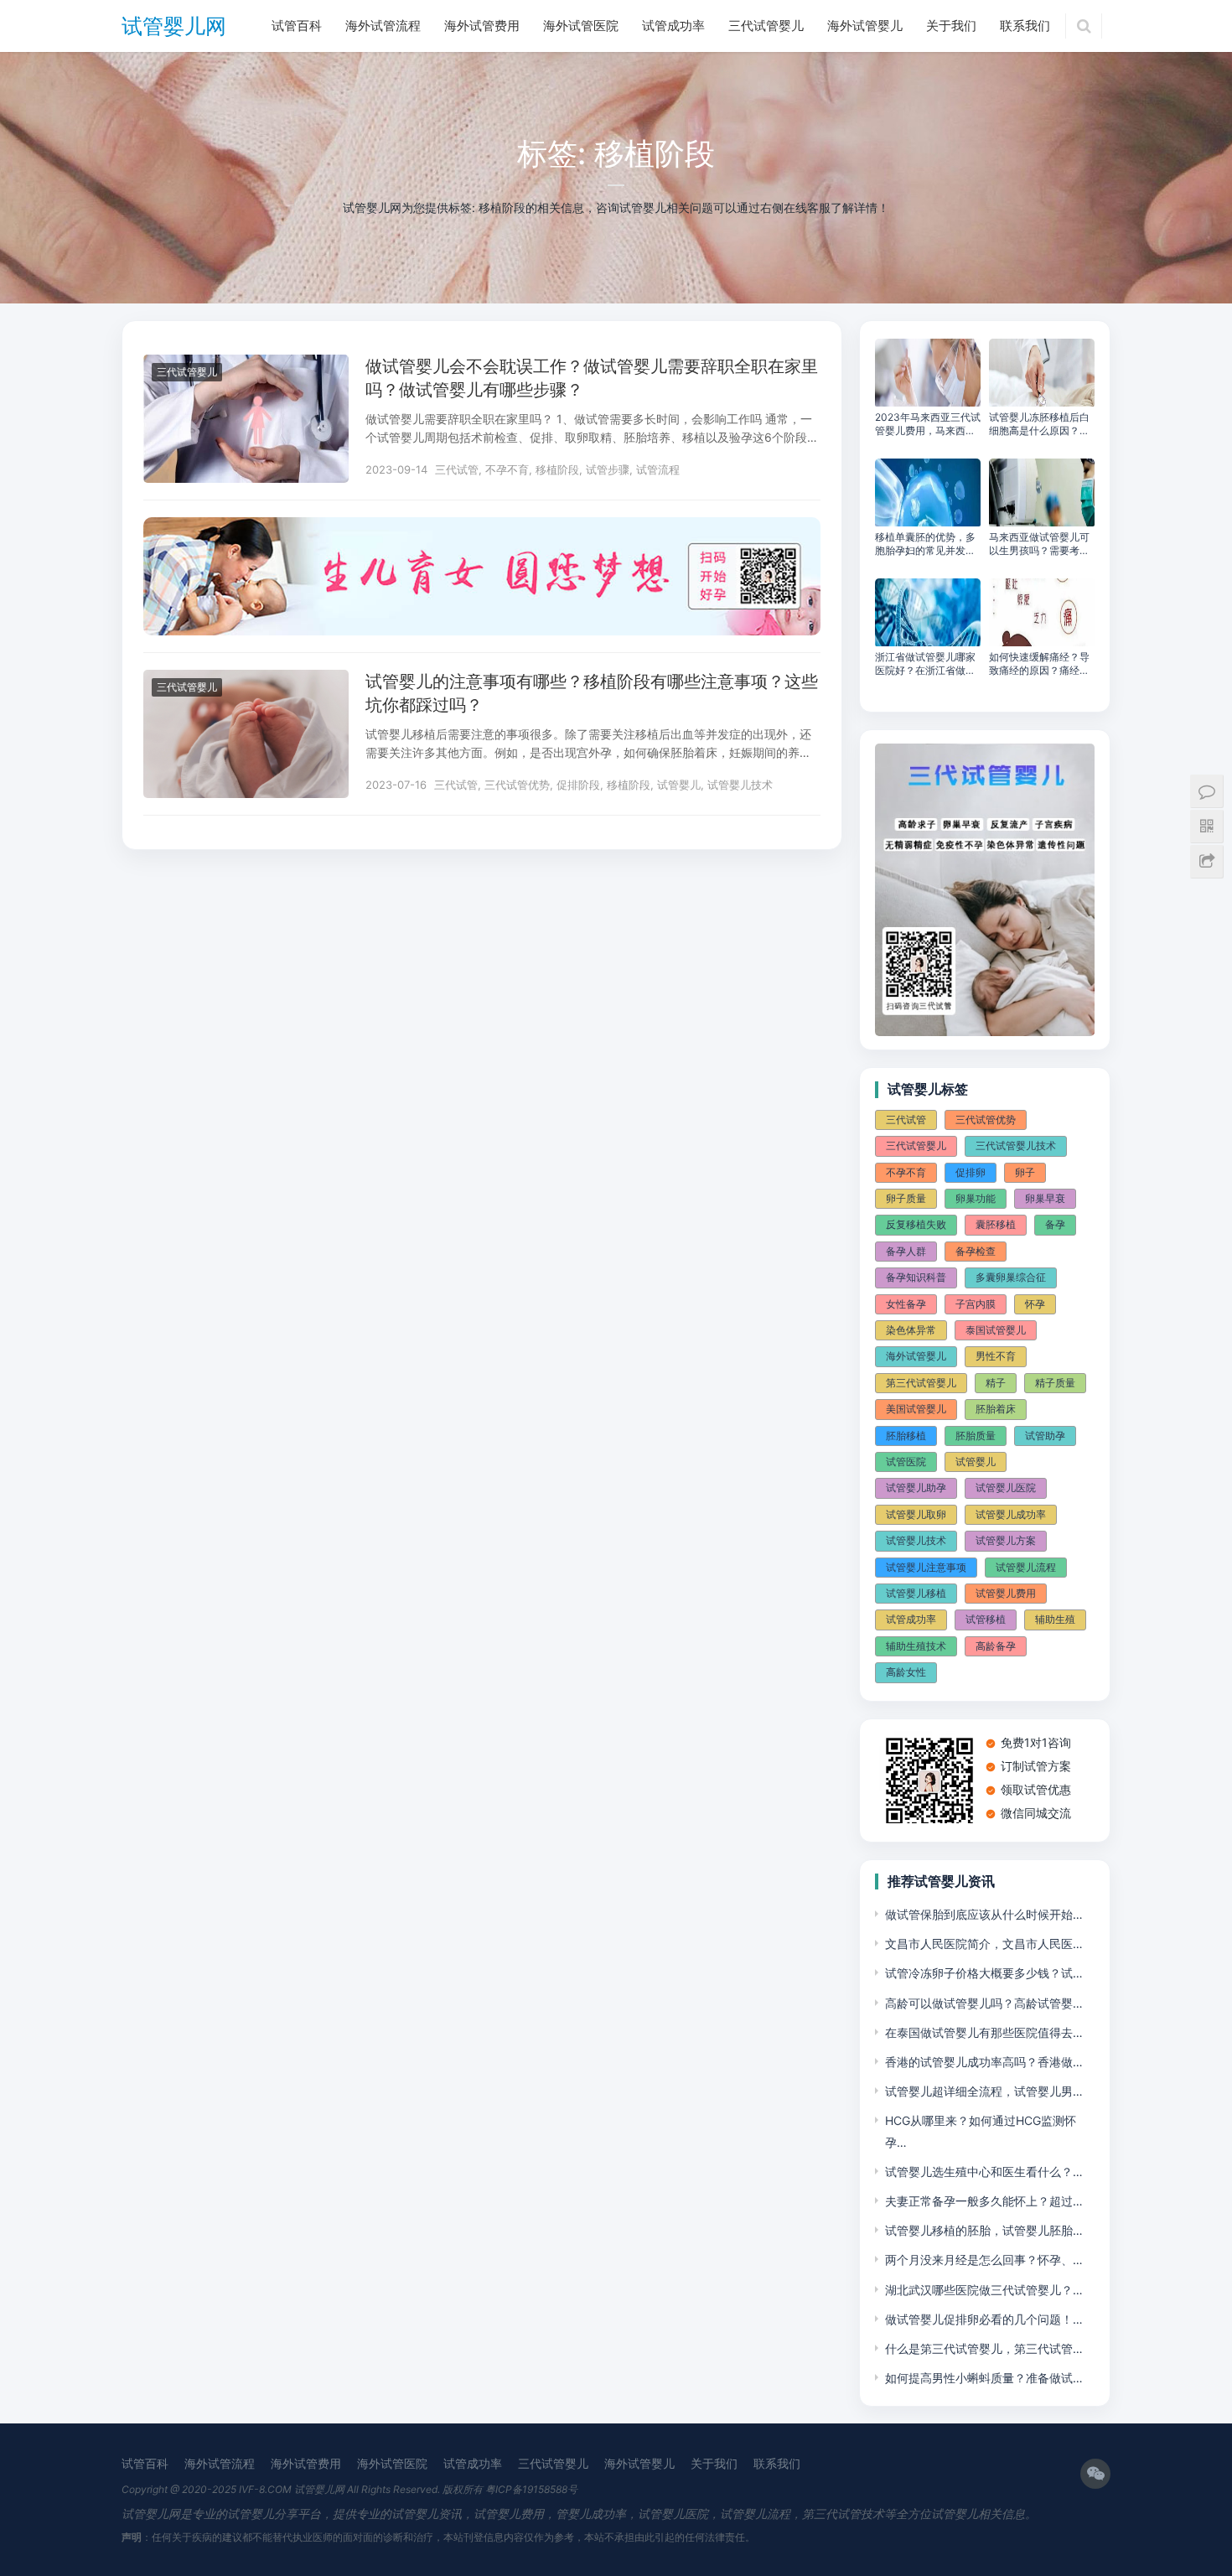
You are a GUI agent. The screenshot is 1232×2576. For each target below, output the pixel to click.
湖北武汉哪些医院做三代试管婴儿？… (984, 2290)
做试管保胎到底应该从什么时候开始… (984, 1914)
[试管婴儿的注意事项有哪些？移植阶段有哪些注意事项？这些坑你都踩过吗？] (246, 680)
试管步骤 (608, 469)
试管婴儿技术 (740, 785)
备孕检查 (976, 1251)
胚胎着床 (996, 1409)
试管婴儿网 (174, 26)
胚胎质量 (976, 1436)
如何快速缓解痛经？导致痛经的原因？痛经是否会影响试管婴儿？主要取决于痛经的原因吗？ (1039, 664)
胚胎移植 (906, 1436)
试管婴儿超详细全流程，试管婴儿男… (984, 2091)
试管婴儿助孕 (916, 1488)
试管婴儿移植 (916, 1593)
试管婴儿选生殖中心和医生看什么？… (984, 2172)
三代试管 (457, 469)
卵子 (1025, 1172)
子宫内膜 (976, 1304)
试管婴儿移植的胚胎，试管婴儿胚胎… (984, 2230)
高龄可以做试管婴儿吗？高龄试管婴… (984, 2003)
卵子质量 (906, 1198)
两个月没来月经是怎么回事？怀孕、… (984, 2260)
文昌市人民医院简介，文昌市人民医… (984, 1944)
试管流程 (658, 469)
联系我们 (1025, 26)
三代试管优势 (517, 785)
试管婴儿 (679, 785)
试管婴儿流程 (1026, 1567)
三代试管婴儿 (766, 26)
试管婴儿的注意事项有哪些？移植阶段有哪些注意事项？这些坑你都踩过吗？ (592, 693)
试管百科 (297, 26)
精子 (996, 1383)
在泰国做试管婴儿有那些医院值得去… (984, 2032)
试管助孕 (1045, 1436)
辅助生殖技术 (916, 1646)
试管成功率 (673, 26)
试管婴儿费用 (1006, 1593)
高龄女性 (906, 1672)
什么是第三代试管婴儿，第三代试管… (984, 2348)
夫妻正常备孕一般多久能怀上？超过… (984, 2201)
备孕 (1055, 1224)
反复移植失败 (916, 1224)
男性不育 (996, 1356)
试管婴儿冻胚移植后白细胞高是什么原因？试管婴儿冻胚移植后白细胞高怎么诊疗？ (1039, 424)
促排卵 (971, 1172)
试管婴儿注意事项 (926, 1567)
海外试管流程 (383, 26)
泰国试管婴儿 (996, 1330)
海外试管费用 (482, 26)
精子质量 (1055, 1383)
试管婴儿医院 (1006, 1488)
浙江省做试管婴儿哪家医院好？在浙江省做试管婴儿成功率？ (925, 664)
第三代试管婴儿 (921, 1383)
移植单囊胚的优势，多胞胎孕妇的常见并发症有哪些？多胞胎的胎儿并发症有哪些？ (925, 544)
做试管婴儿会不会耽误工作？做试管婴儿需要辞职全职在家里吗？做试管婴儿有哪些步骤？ (592, 378)
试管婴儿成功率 (1011, 1514)
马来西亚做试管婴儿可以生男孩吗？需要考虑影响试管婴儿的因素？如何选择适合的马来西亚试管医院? (1039, 544)
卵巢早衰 (1045, 1198)
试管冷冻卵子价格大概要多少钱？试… (984, 1973)
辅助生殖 (1055, 1619)
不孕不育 (507, 469)
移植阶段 (557, 469)
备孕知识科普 (916, 1277)
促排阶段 (578, 785)
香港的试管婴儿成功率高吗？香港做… (984, 2062)
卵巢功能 (976, 1198)
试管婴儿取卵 (916, 1514)
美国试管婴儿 (916, 1409)
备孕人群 (906, 1251)
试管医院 (906, 1462)
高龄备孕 (996, 1646)
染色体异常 (911, 1330)
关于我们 (951, 26)
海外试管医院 (581, 26)
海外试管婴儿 (865, 26)
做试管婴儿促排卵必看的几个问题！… (984, 2319)
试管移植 (986, 1619)
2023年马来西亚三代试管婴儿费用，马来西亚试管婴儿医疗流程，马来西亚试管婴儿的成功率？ (928, 424)
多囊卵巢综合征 (1011, 1277)
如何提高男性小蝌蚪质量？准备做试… (984, 2378)
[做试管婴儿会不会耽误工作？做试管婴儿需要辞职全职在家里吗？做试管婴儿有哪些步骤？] (246, 365)
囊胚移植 (996, 1224)
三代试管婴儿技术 (1016, 1145)
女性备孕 (906, 1304)
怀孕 (1035, 1304)
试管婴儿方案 (1006, 1540)
